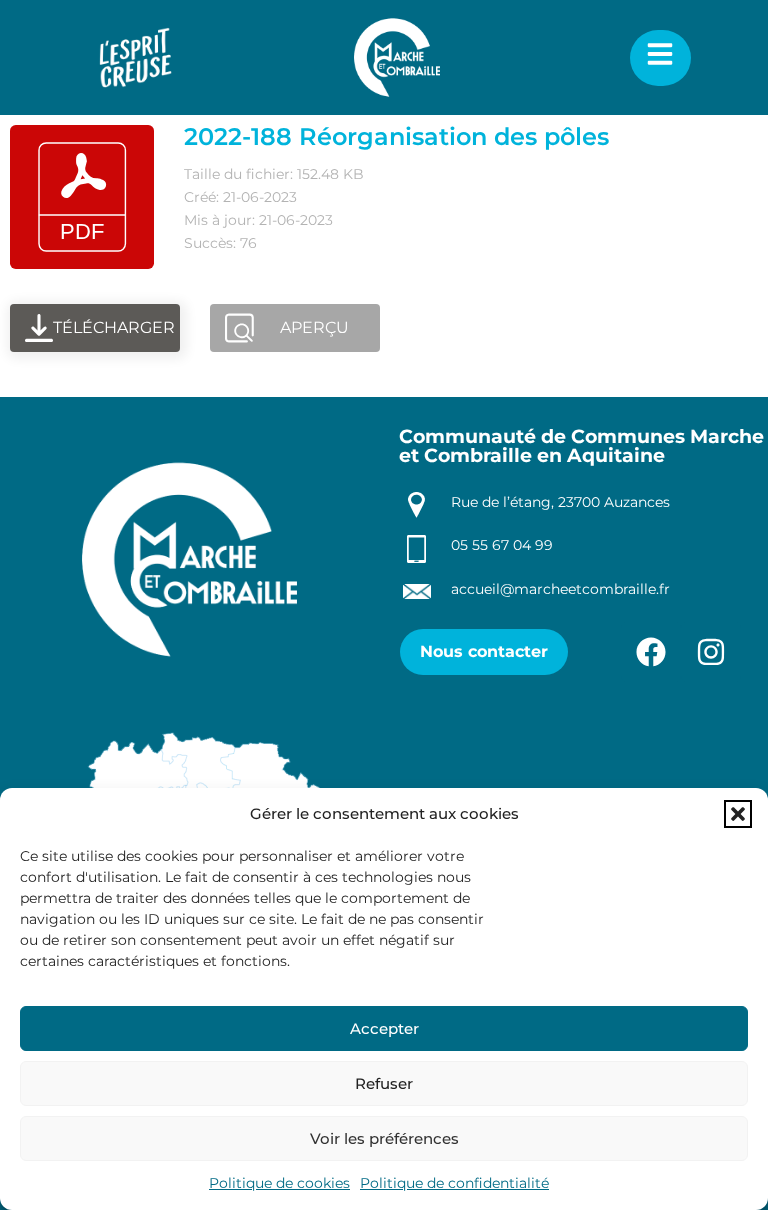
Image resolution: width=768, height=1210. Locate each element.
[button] (738, 814)
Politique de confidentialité (454, 1183)
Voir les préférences (384, 1138)
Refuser (384, 1083)
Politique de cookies (279, 1183)
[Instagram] (711, 652)
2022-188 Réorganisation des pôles (396, 136)
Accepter (384, 1028)
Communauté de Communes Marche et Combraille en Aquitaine (581, 446)
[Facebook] (651, 652)
